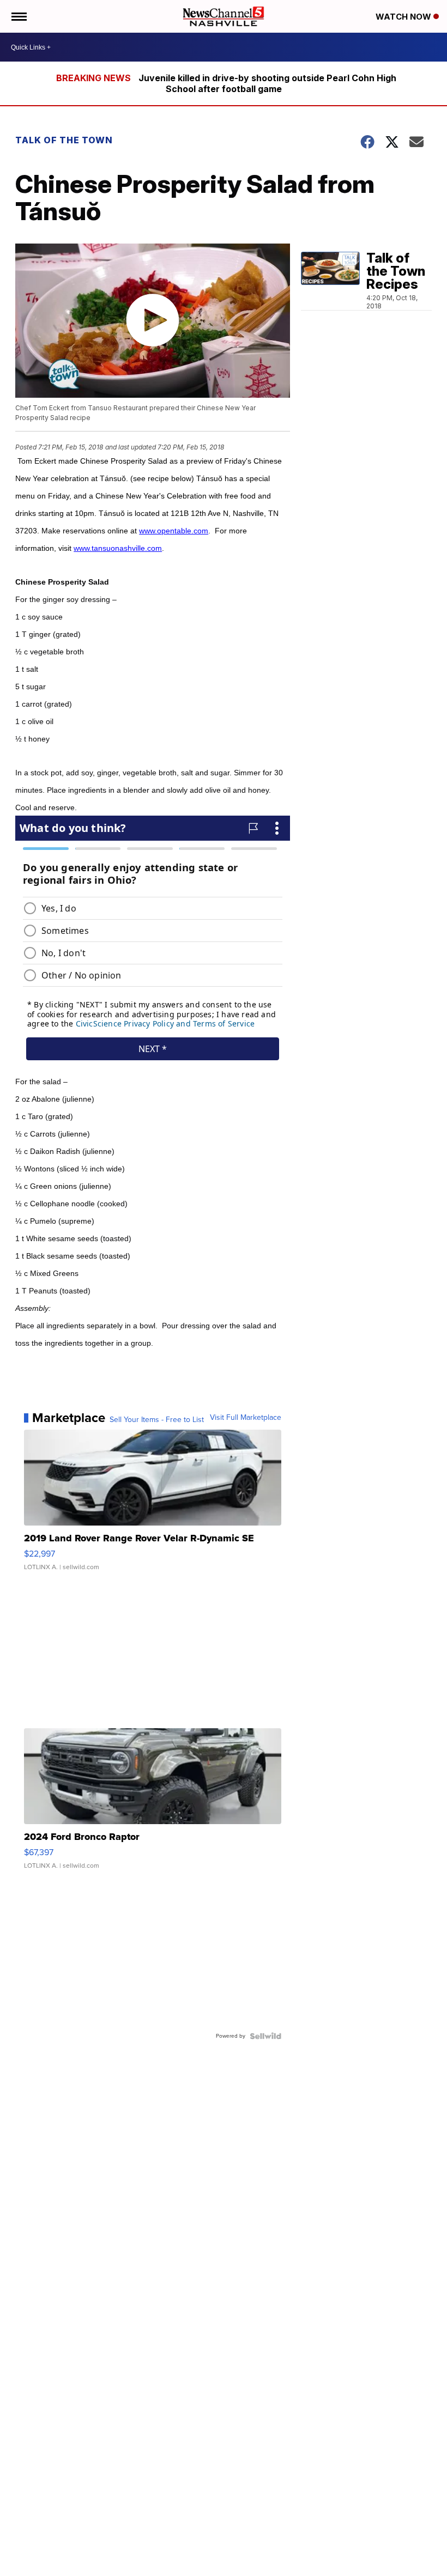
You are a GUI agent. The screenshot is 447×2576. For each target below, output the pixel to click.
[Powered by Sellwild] (265, 2036)
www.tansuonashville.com (118, 548)
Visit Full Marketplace (246, 1418)
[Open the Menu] (18, 16)
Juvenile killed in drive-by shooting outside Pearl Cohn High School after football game (267, 83)
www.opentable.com (174, 531)
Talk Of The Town (64, 140)
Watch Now (404, 17)
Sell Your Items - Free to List (157, 1420)
